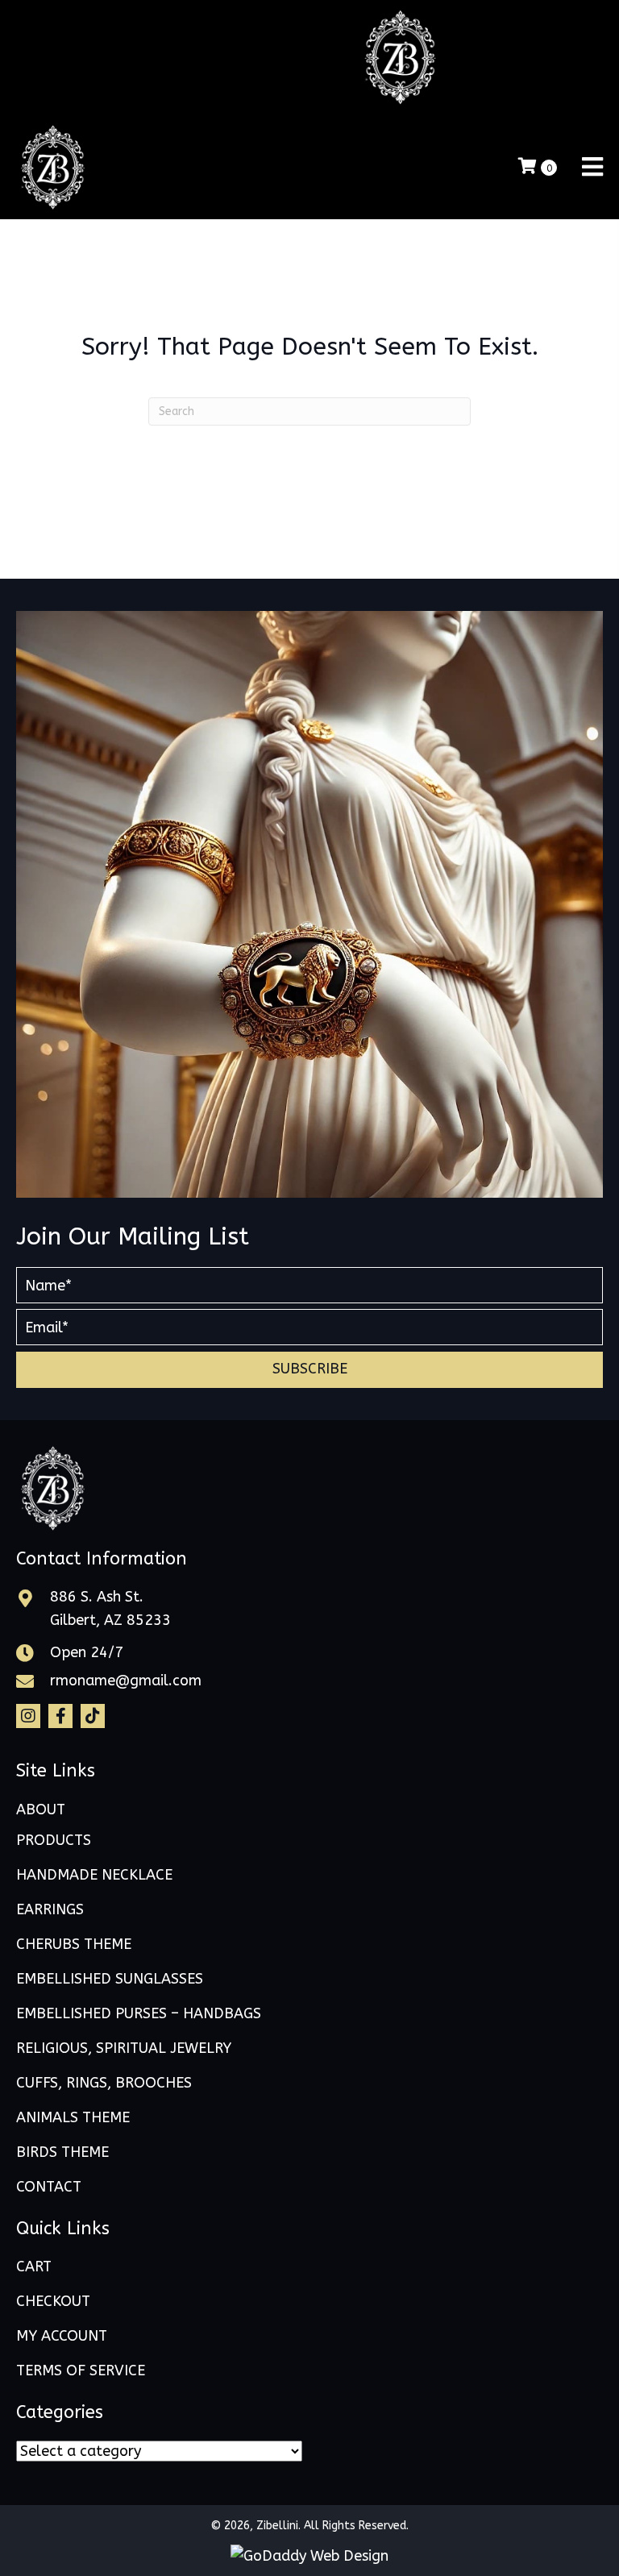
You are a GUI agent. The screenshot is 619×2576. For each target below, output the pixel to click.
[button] (309, 1370)
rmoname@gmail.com (126, 1681)
